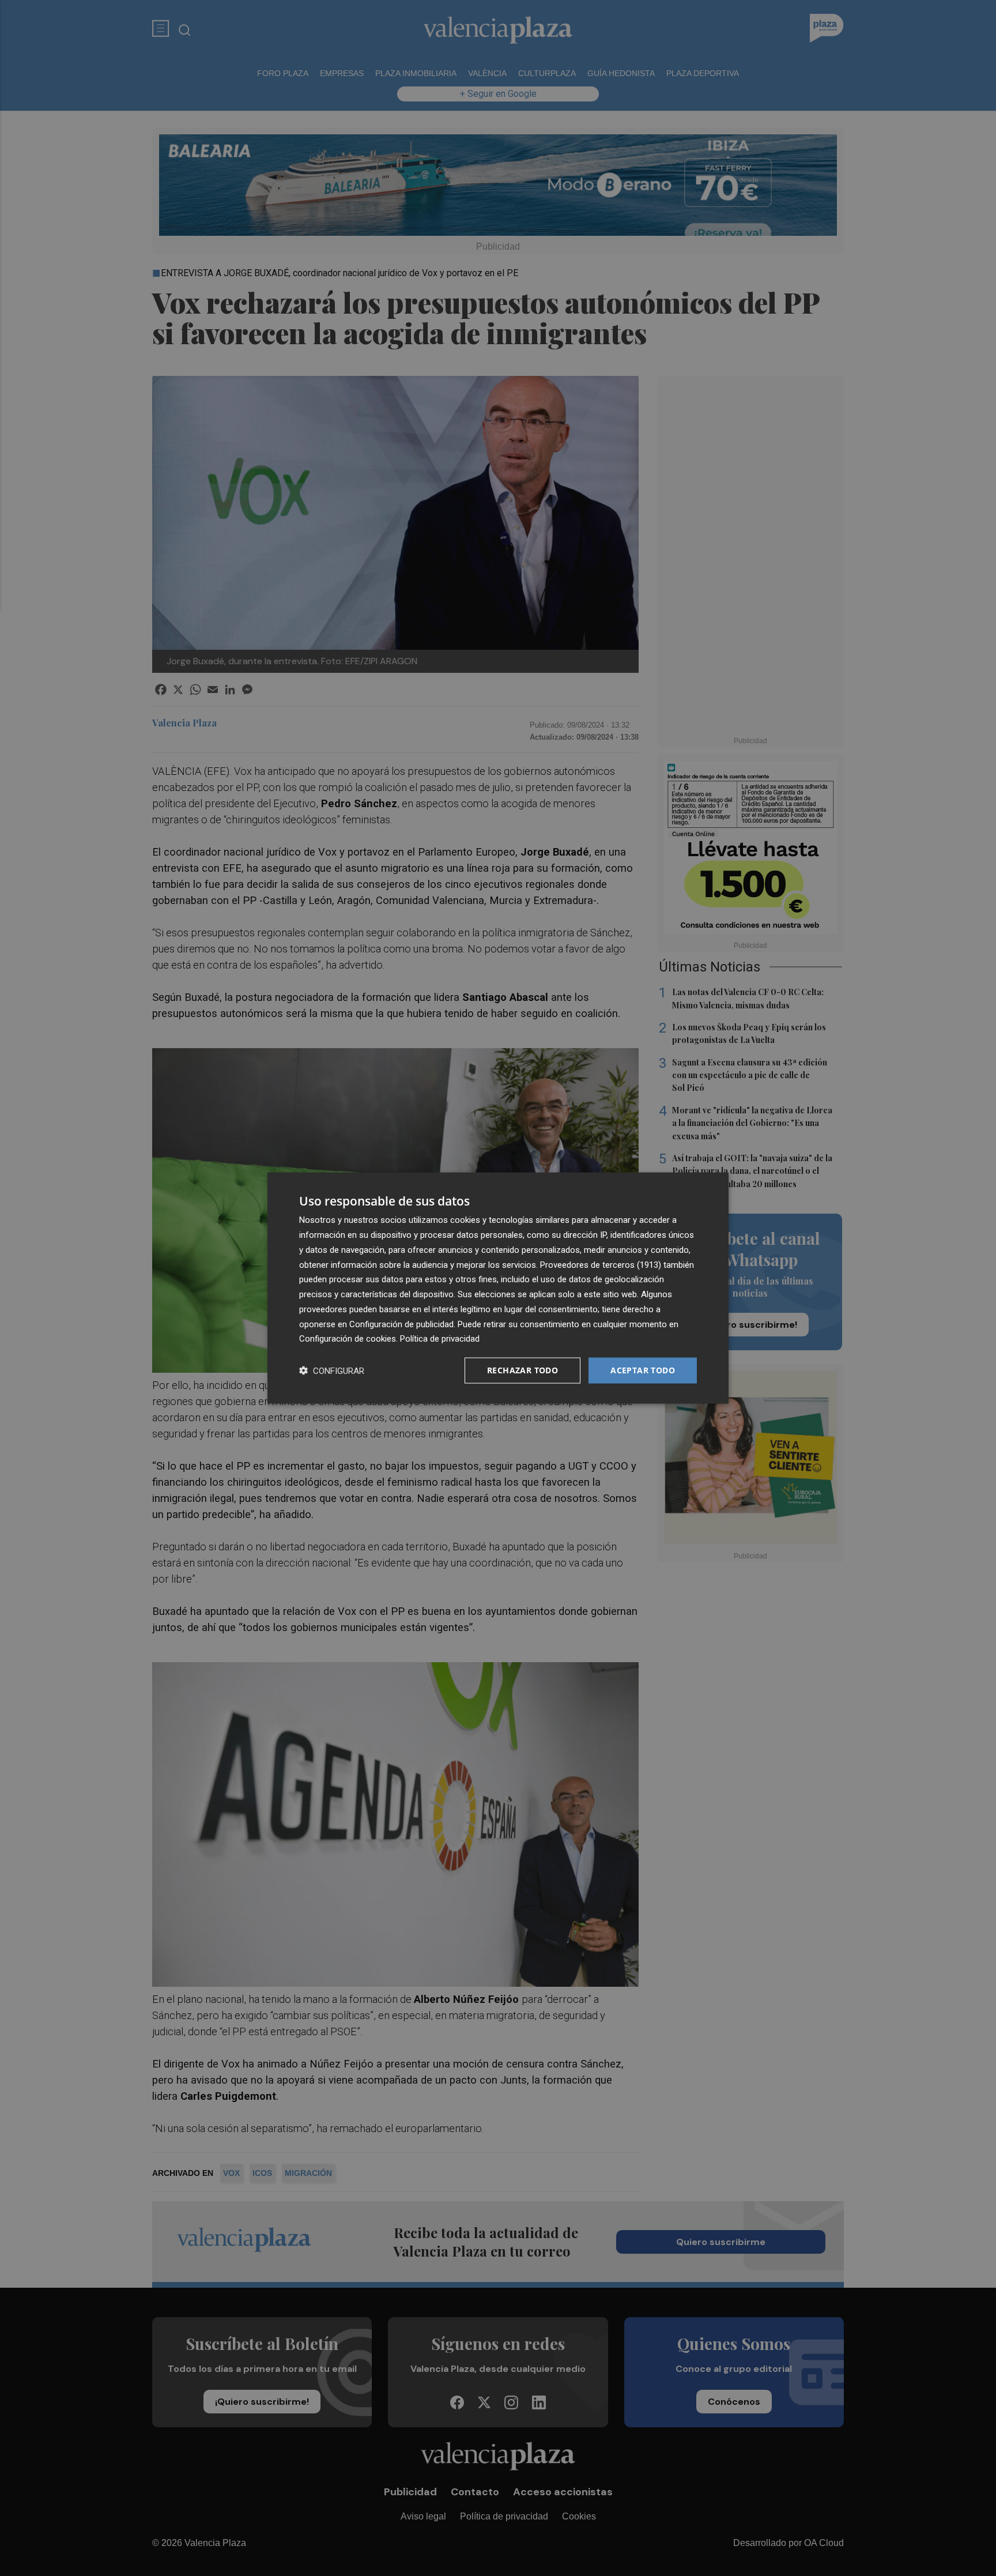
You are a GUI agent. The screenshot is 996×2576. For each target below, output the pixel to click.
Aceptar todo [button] (643, 1370)
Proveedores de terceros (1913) (601, 1264)
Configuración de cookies (348, 1339)
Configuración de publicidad (401, 1324)
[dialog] (498, 1288)
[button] (332, 1371)
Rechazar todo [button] (522, 1370)
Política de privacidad (440, 1339)
